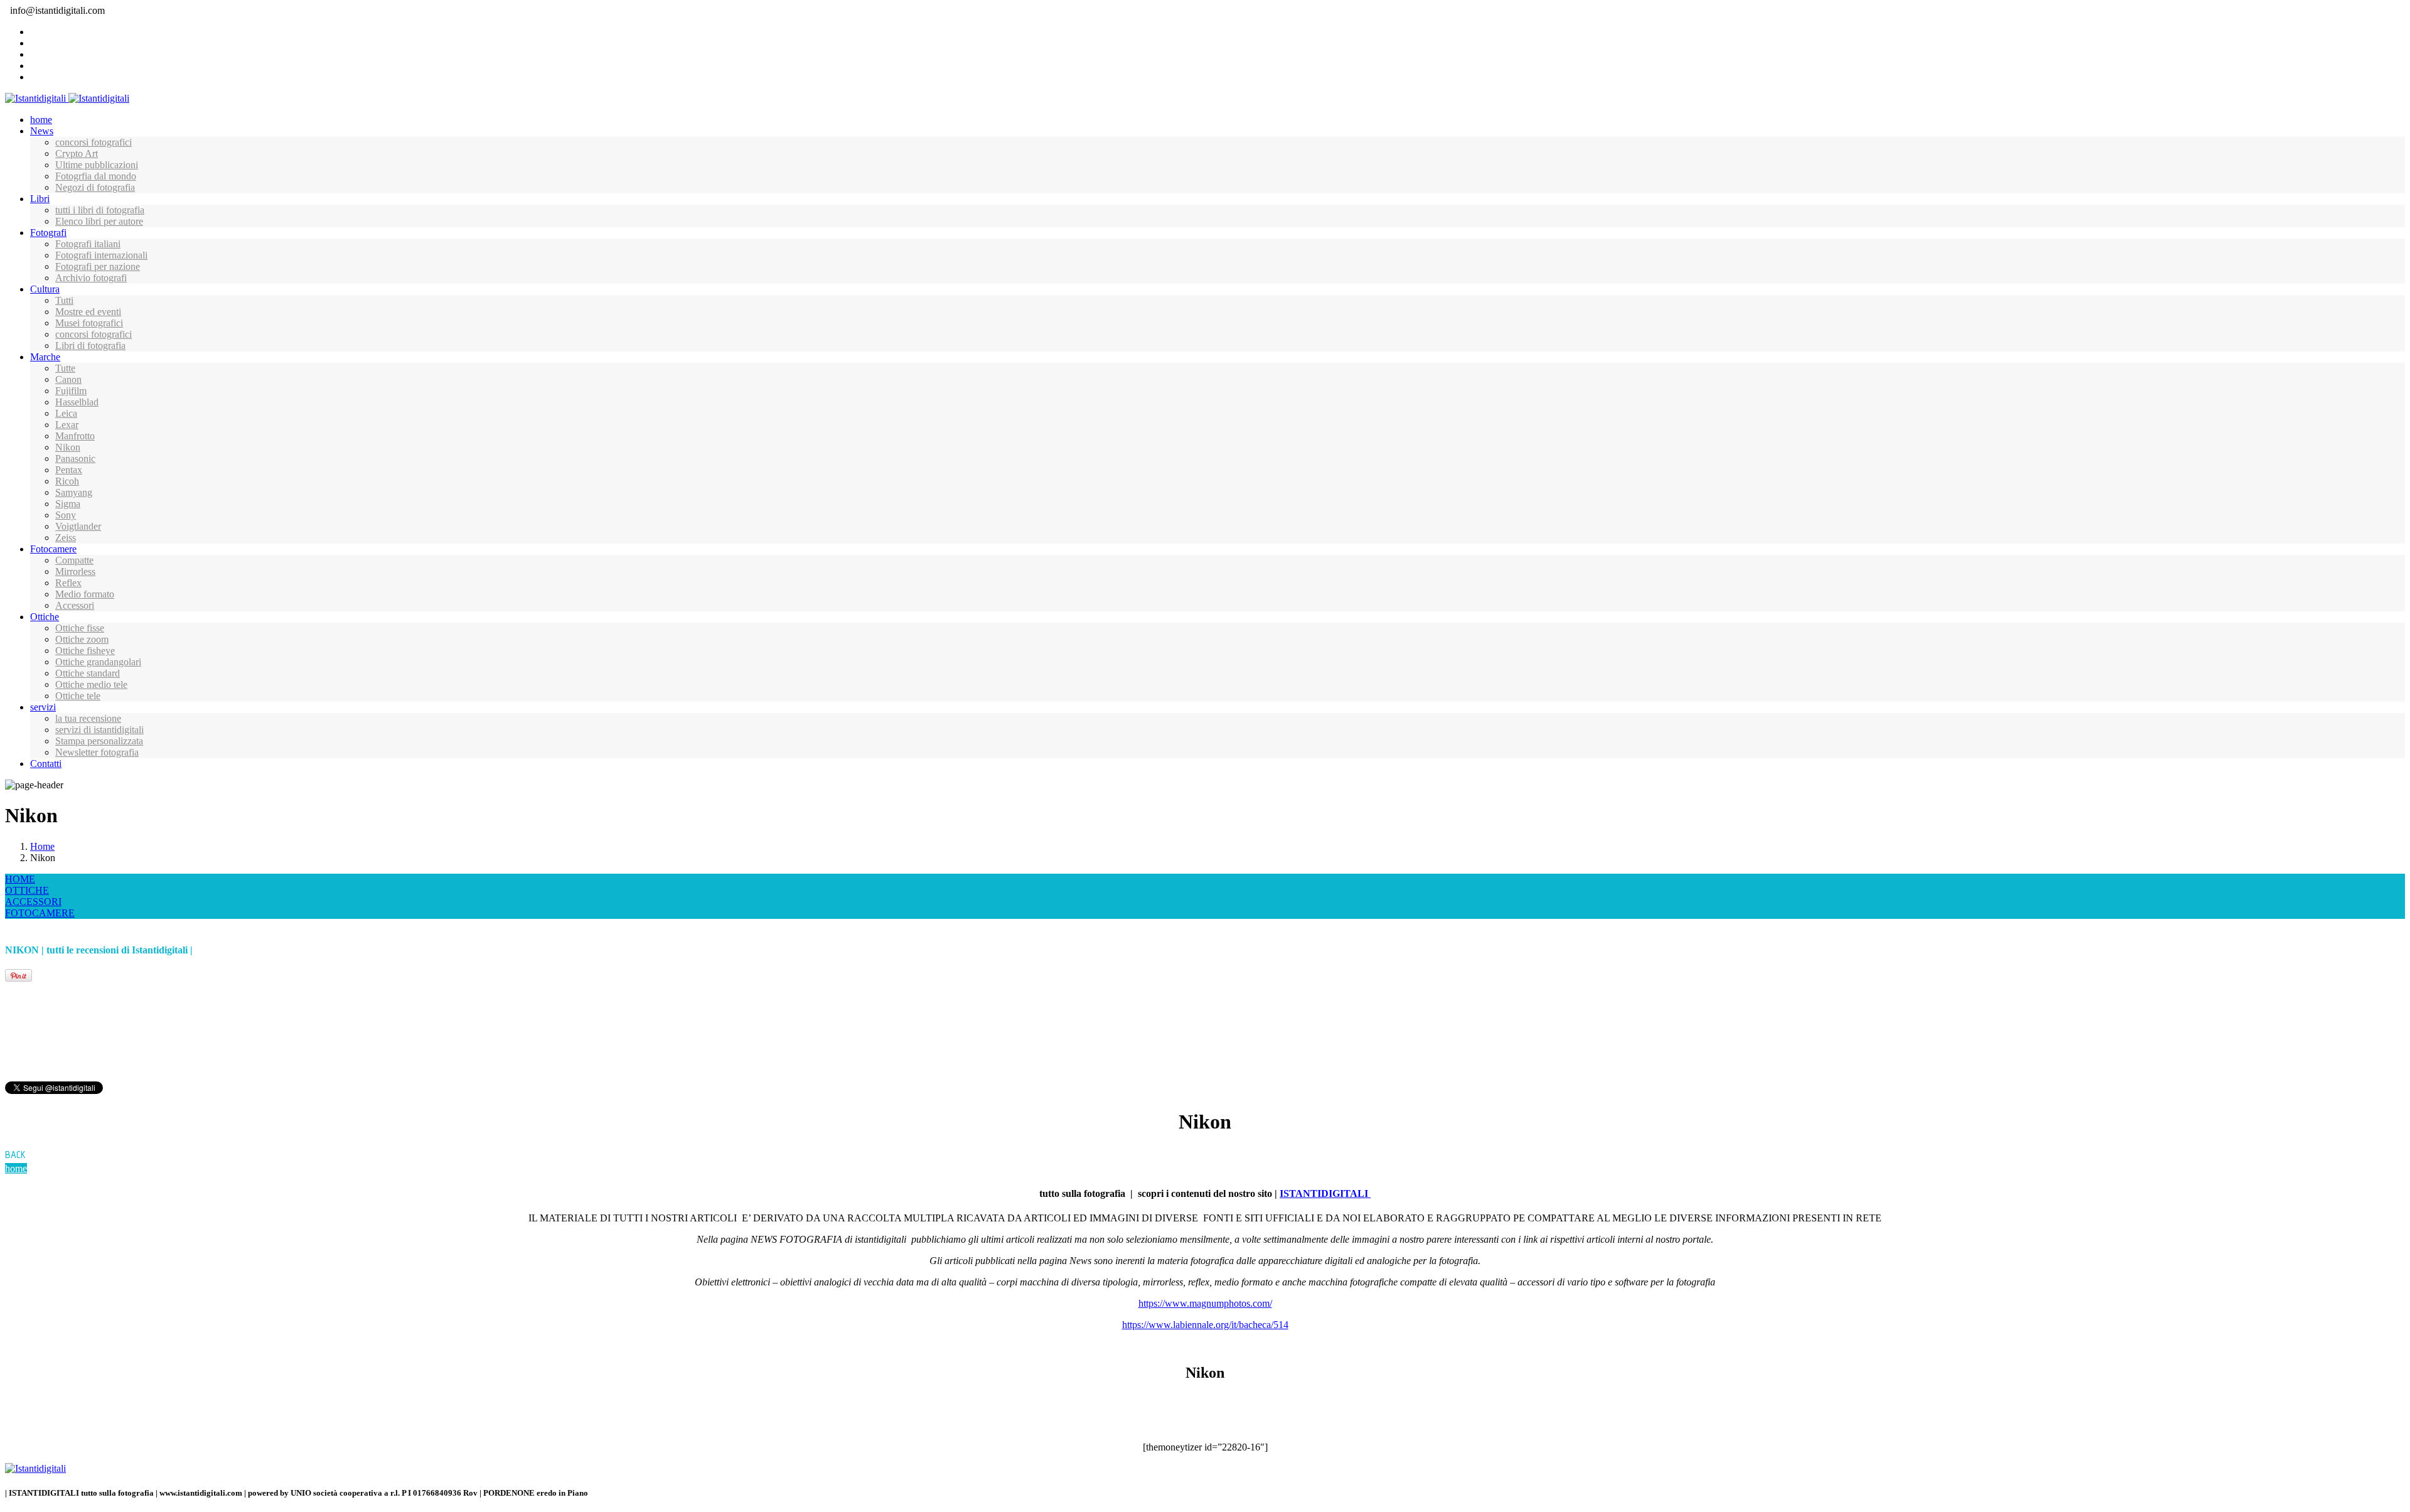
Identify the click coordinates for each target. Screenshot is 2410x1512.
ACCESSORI (33, 902)
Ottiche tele (78, 696)
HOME (20, 879)
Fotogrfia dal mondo (96, 176)
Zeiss (66, 538)
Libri (40, 199)
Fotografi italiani (88, 244)
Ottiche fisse (80, 628)
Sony (66, 515)
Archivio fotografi (91, 278)
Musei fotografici (89, 323)
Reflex (68, 583)
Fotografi (48, 233)
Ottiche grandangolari (98, 662)
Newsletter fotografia (97, 752)
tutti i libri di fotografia (100, 210)
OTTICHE (27, 890)
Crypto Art (77, 153)
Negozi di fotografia (95, 187)
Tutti (64, 300)
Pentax (69, 470)
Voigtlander (78, 526)
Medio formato (85, 594)
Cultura (45, 289)
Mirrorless (75, 571)
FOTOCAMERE (40, 913)
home (41, 120)
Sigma (68, 504)
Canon (68, 379)
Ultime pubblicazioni (97, 165)
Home (42, 846)
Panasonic (75, 458)
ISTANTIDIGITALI (1325, 1193)
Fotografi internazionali (101, 255)
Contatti (46, 764)
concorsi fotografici (94, 142)
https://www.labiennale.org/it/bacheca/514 (1205, 1325)
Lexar (67, 425)
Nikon (68, 447)
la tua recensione (88, 718)
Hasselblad (77, 402)
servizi (43, 707)
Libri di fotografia (90, 346)
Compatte (74, 560)
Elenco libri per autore (99, 221)
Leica (66, 413)
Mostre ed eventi (88, 312)
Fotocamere (53, 549)
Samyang (74, 492)
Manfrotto (75, 436)
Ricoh (67, 481)
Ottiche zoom (82, 639)
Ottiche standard (88, 673)
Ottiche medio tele (91, 684)
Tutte (65, 368)
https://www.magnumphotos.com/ (1205, 1303)
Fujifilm (71, 391)
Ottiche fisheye (85, 651)
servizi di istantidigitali (99, 730)
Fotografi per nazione (98, 266)
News (42, 131)
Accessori (75, 605)
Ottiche (45, 617)
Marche (45, 357)
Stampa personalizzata (99, 741)
